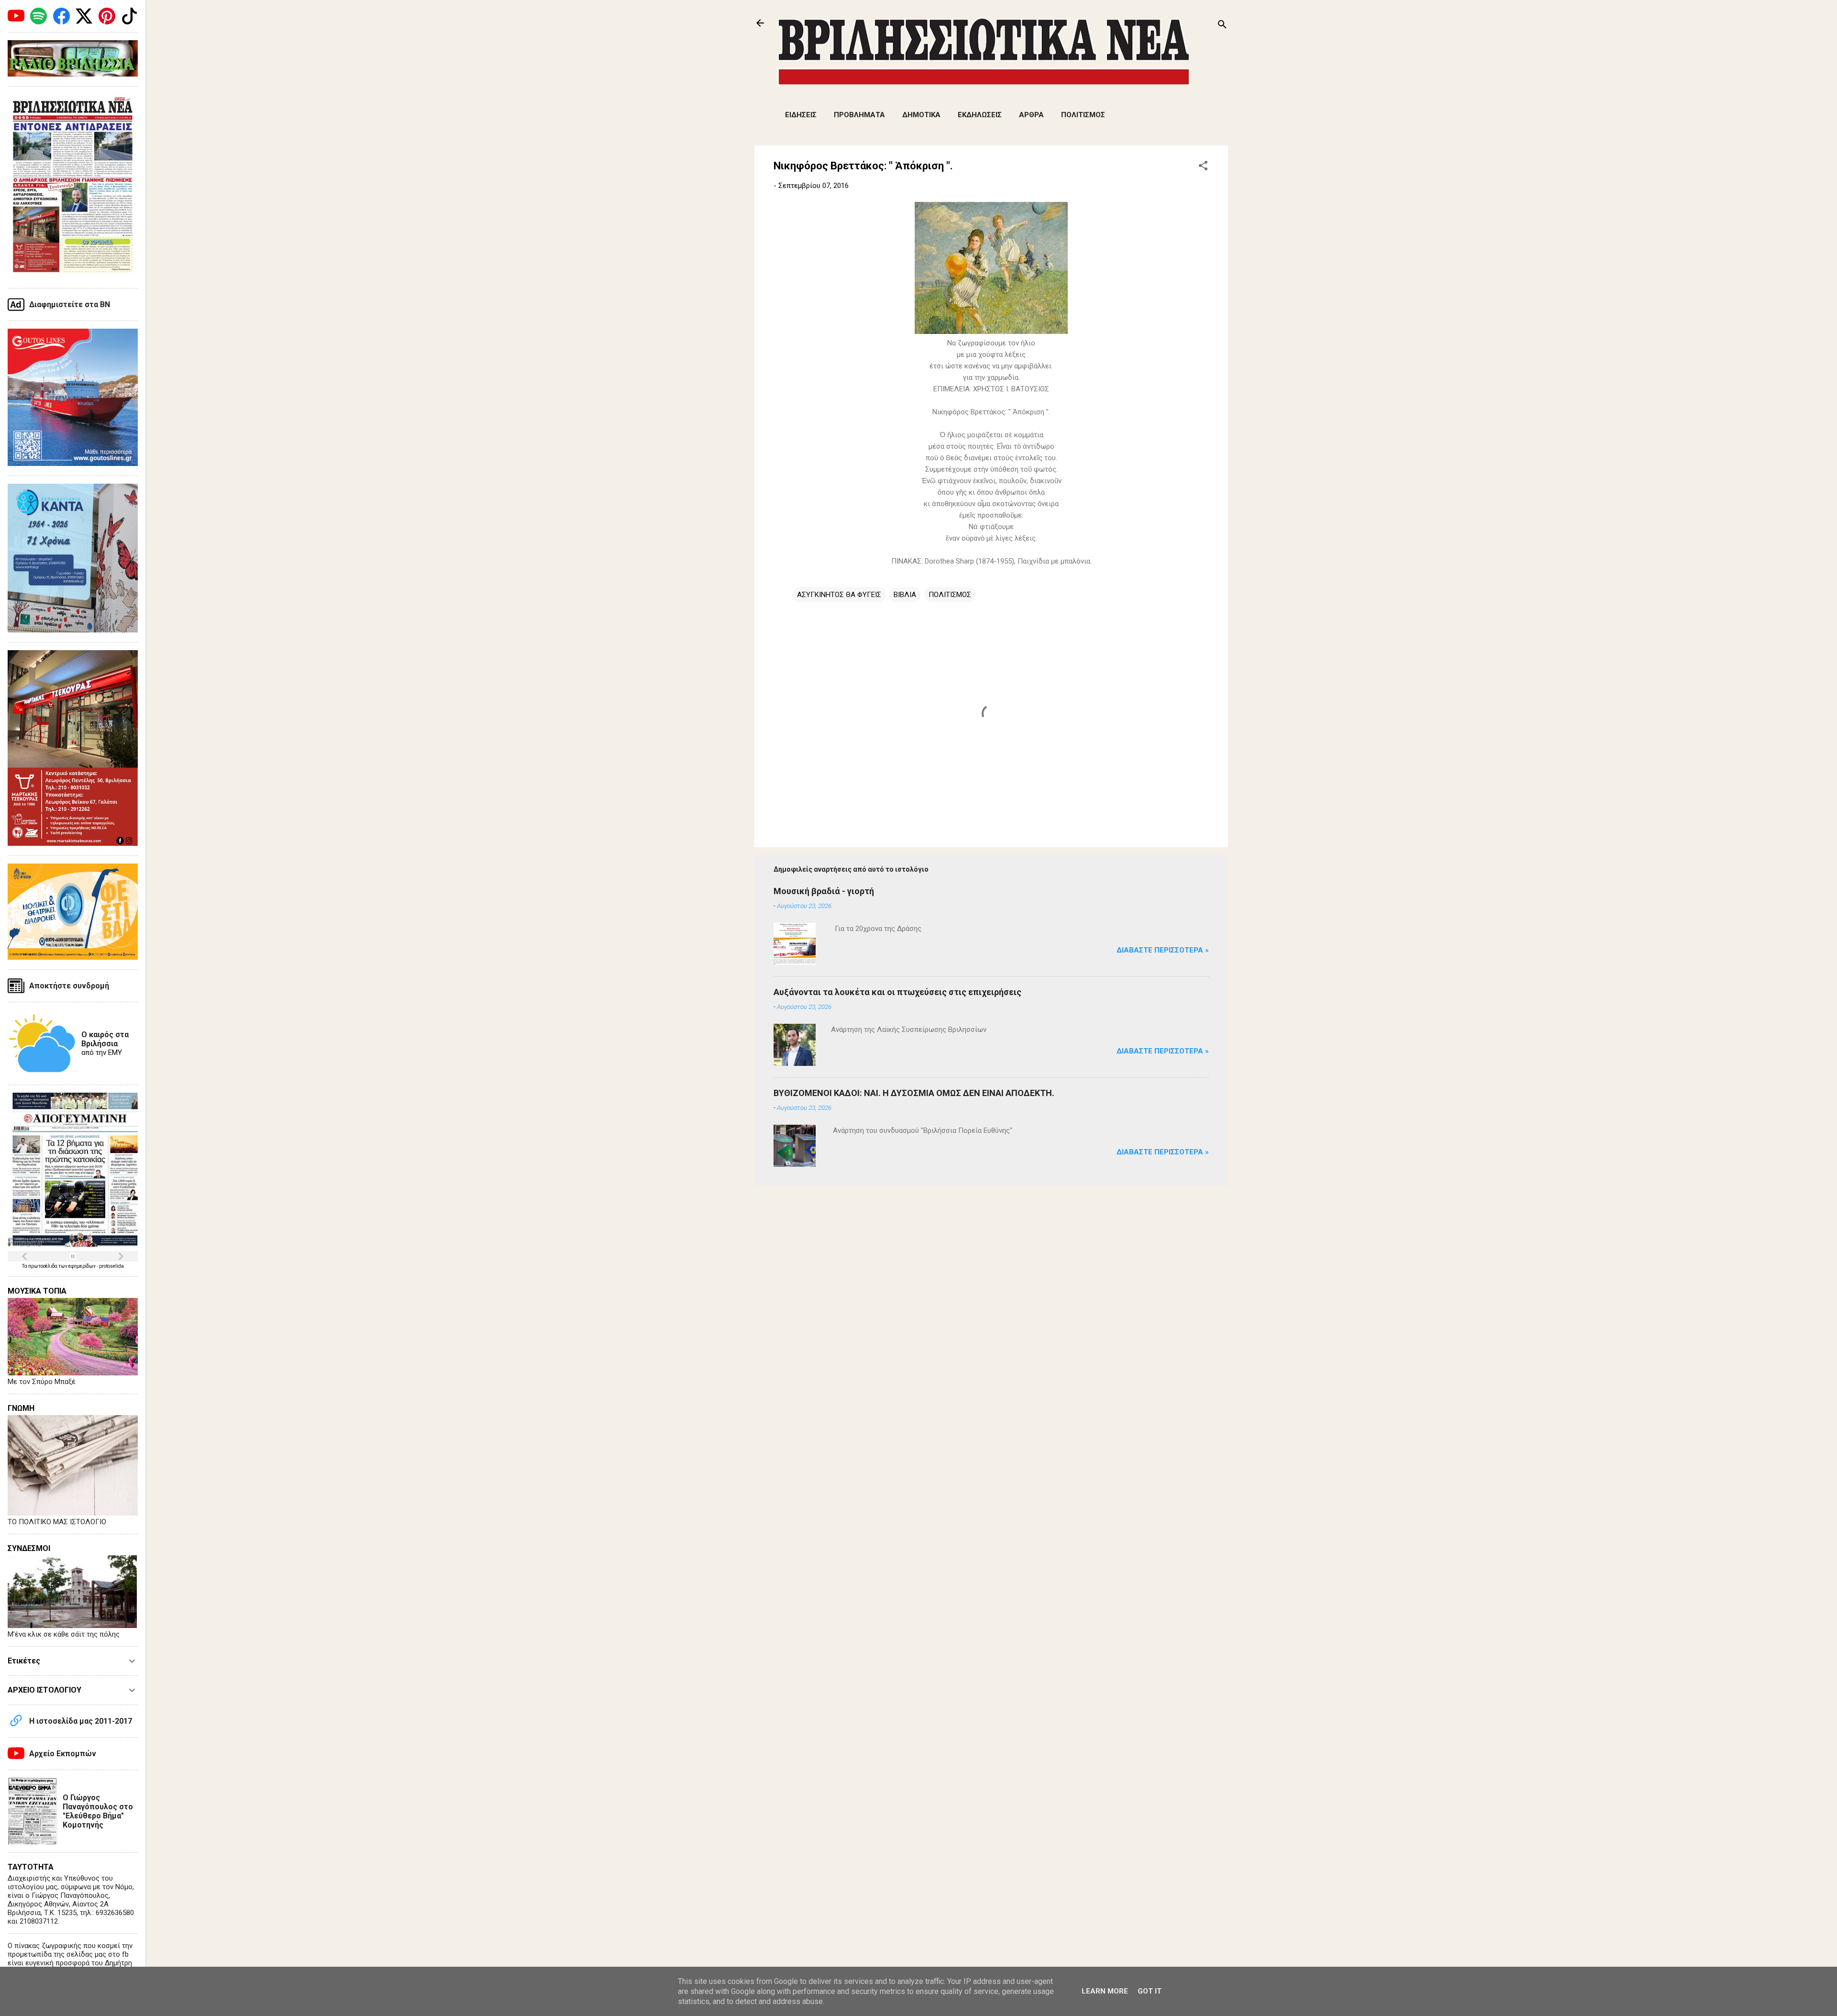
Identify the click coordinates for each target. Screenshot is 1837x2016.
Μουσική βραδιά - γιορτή (824, 891)
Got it (1150, 1991)
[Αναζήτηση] (1222, 26)
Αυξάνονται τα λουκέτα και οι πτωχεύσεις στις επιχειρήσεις (897, 992)
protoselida (111, 1266)
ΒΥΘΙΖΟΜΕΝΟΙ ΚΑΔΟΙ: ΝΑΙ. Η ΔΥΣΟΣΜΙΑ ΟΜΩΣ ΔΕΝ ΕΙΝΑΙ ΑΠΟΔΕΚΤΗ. (914, 1093)
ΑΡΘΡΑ (1031, 115)
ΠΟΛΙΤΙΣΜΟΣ (1083, 115)
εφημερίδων (83, 1266)
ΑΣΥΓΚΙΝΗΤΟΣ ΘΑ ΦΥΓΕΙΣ (839, 595)
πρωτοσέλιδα (43, 1266)
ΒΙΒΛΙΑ (905, 595)
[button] (1203, 167)
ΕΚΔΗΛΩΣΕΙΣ (980, 115)
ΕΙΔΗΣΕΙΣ (801, 115)
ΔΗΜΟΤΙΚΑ (921, 115)
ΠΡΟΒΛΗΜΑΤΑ (859, 115)
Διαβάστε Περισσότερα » (1163, 950)
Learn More (1105, 1991)
